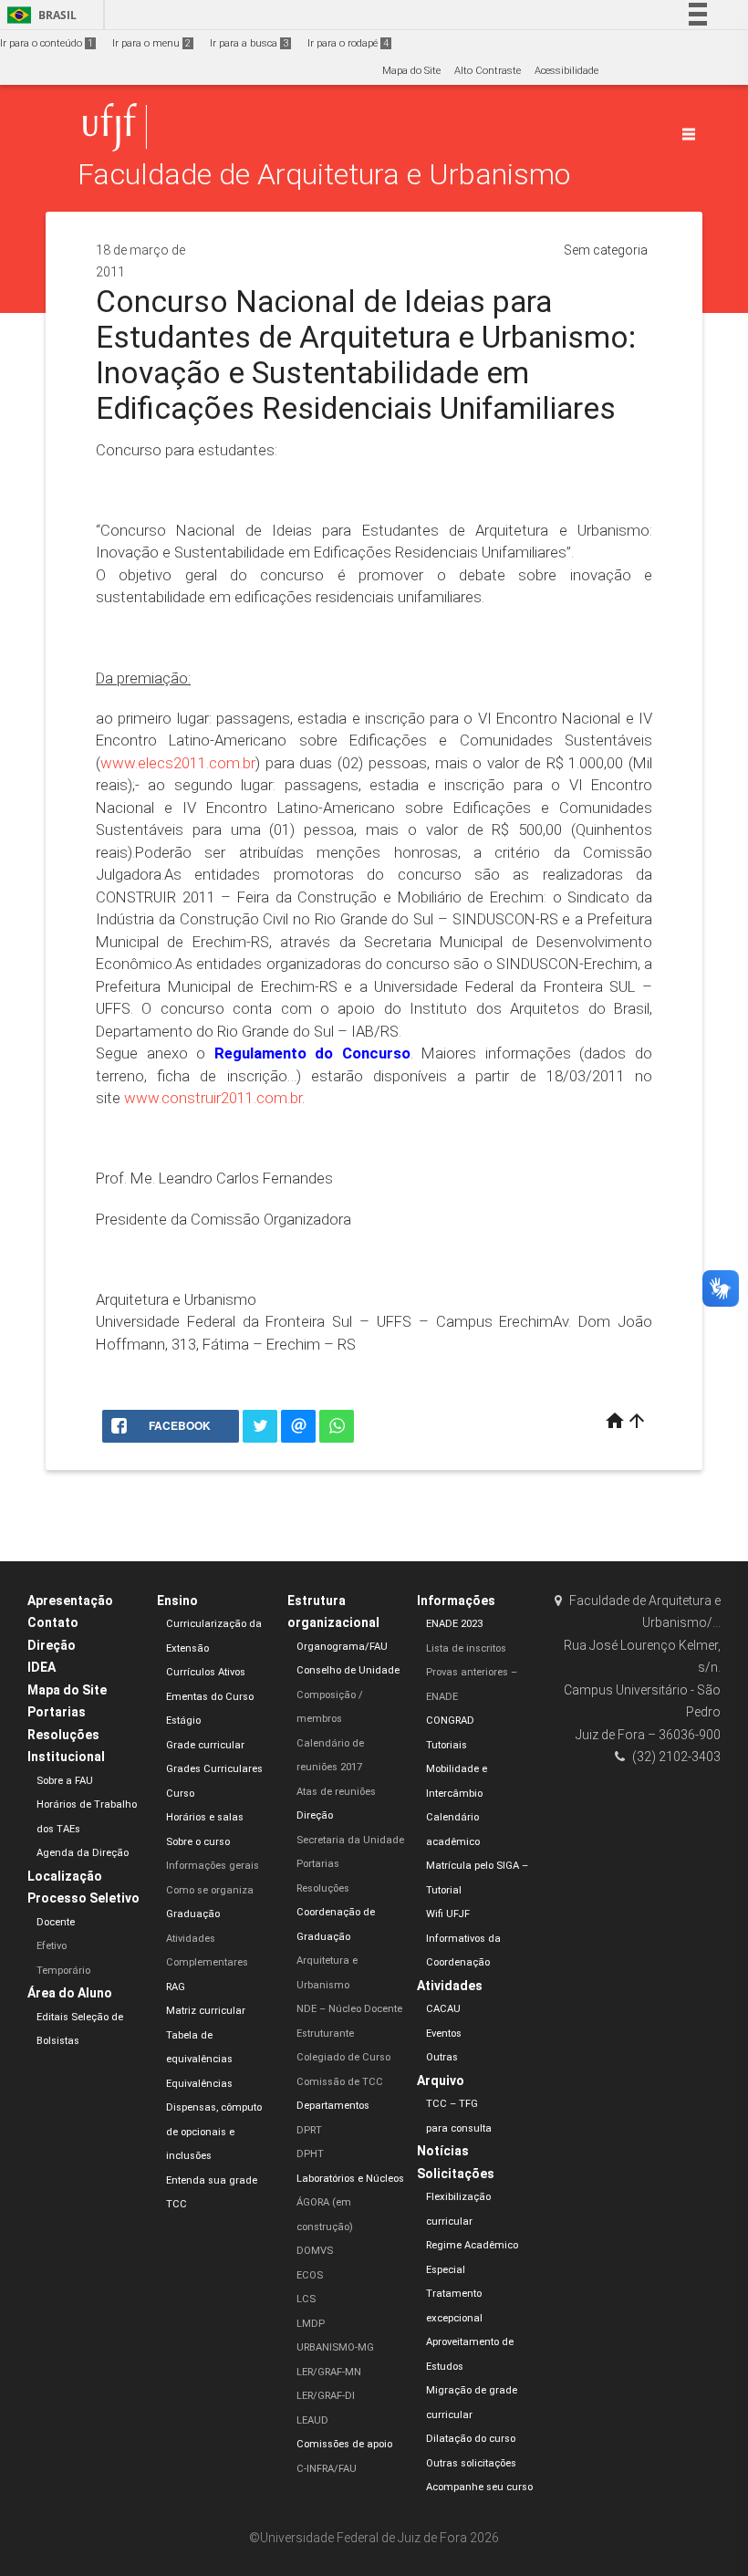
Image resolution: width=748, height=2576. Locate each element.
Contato (53, 1622)
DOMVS (315, 2251)
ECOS (310, 2275)
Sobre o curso (198, 1842)
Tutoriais (447, 1745)
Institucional (66, 1757)
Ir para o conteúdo (47, 43)
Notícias (443, 2151)
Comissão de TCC (340, 2082)
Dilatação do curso (471, 2439)
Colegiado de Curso (343, 2057)
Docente (56, 1922)
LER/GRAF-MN (329, 2372)
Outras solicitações (471, 2463)
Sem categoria (606, 250)
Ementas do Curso (210, 1697)
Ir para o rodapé (348, 43)
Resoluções (63, 1735)
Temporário (63, 1971)
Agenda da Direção (83, 1853)
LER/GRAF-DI (326, 2396)
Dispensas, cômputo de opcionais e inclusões (214, 2132)
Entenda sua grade (212, 2180)
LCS (306, 2299)
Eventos (444, 2034)
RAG (176, 1987)
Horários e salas (205, 1817)
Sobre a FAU (65, 1781)
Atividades (450, 1986)
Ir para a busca (249, 43)
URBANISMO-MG (335, 2347)
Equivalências (199, 2084)
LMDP (311, 2324)
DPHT (310, 2154)
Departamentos (333, 2106)
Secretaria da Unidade (350, 1840)
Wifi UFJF (448, 1914)
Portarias (57, 1712)
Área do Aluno (70, 1993)
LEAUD (312, 2420)
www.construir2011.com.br (213, 1098)
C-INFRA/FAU (327, 2469)
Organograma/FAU (342, 1647)
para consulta (459, 2128)
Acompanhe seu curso (479, 2487)
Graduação (193, 1914)
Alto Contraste (488, 71)
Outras (442, 2057)
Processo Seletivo (83, 1898)
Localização (65, 1876)
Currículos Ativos (206, 1672)
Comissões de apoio (344, 2444)
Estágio (183, 1721)
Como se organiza (210, 1890)
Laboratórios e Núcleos (350, 2179)
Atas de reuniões (336, 1792)
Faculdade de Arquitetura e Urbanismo (324, 175)
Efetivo (52, 1946)
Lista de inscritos (466, 1648)
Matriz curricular (206, 2011)
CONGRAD (450, 1721)
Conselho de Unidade (348, 1670)
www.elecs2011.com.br (178, 763)
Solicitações (456, 2174)
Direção (52, 1645)
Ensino (177, 1601)
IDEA (42, 1667)
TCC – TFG (452, 2104)
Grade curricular (205, 1745)
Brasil (39, 15)
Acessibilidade (566, 71)
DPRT (309, 2130)
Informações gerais (213, 1866)
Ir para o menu (151, 43)
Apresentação (70, 1601)
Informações (456, 1601)
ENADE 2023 (454, 1624)
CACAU (443, 2009)
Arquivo (441, 2081)
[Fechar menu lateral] (689, 134)
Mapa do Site (411, 71)
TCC (177, 2204)
